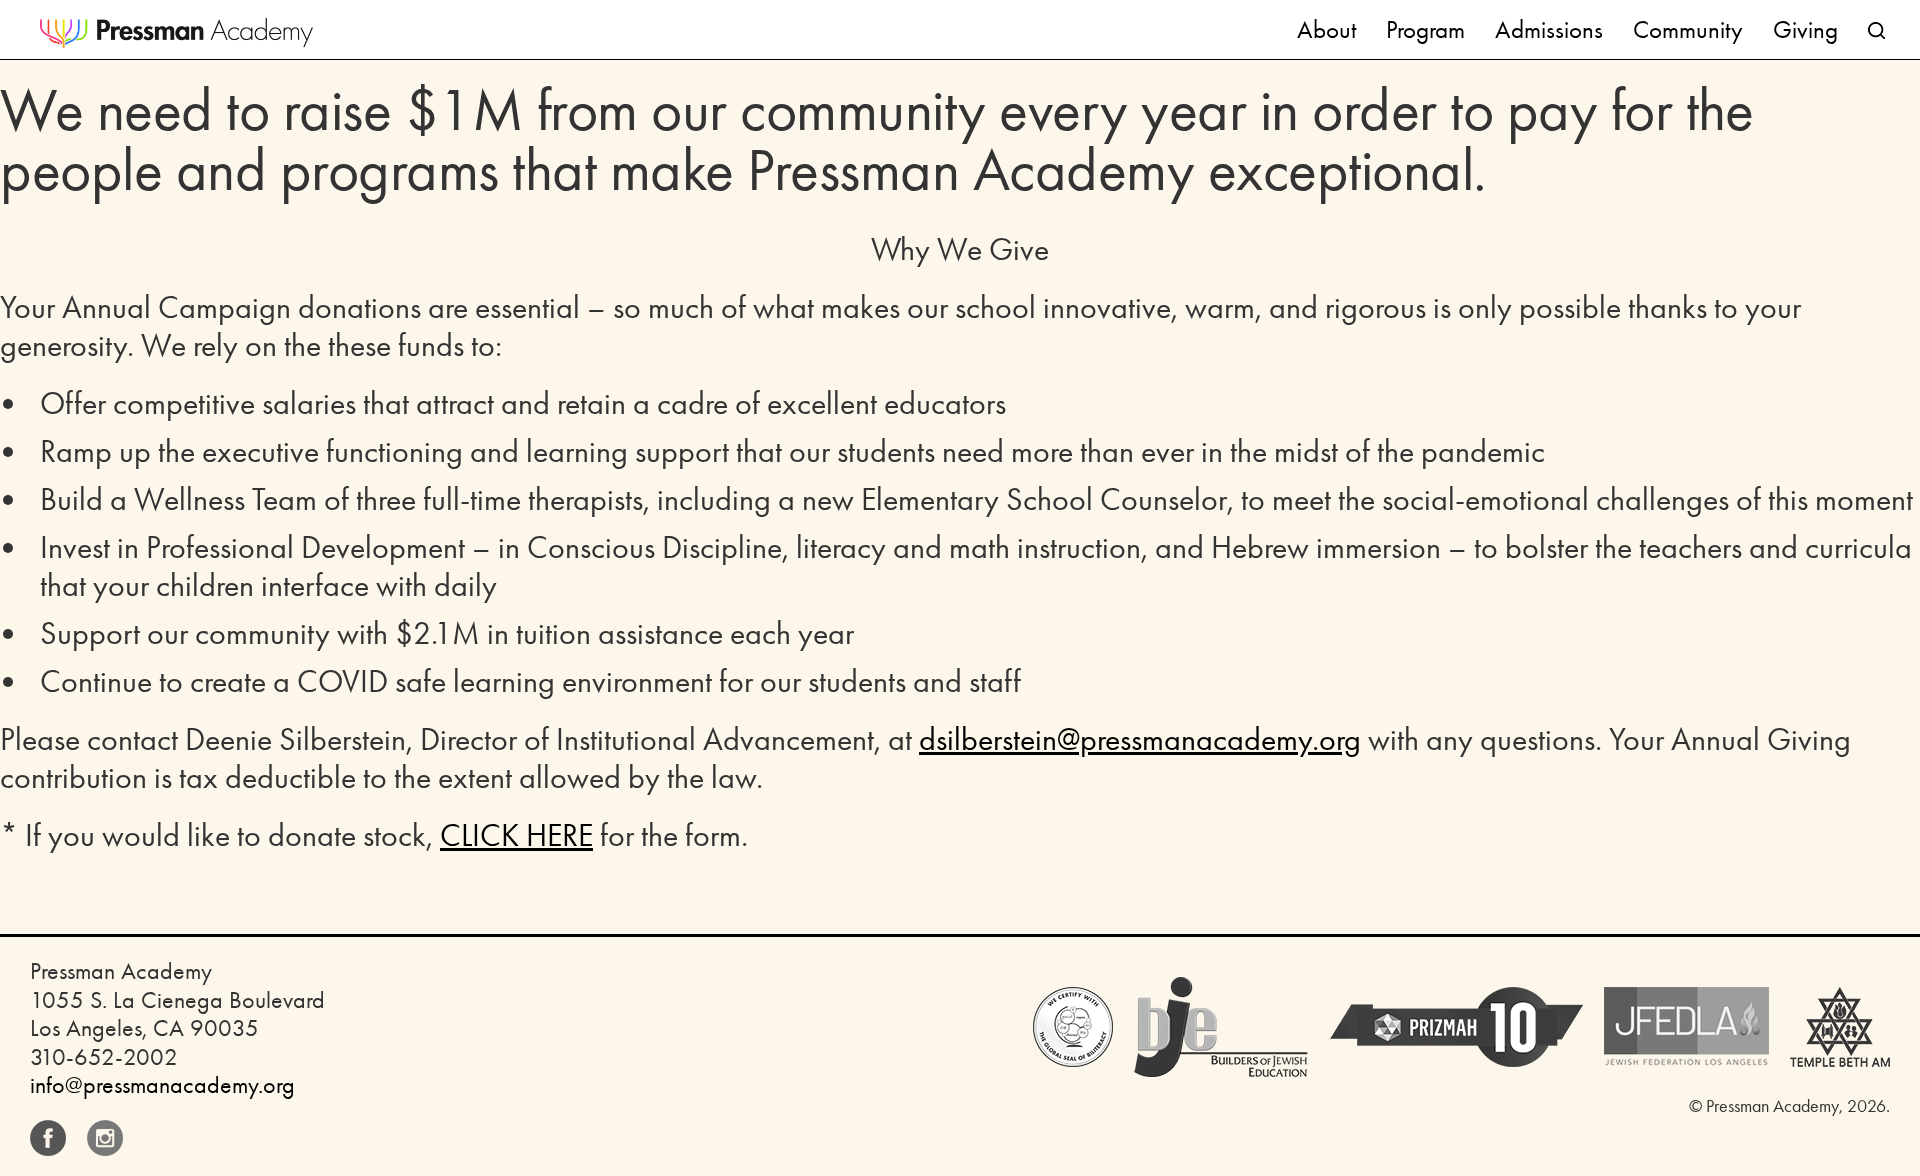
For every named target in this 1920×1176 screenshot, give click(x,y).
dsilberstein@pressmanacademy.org (1140, 739)
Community (1688, 29)
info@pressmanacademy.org (162, 1085)
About (1326, 29)
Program (1425, 29)
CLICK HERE (516, 835)
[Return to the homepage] (176, 33)
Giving (1805, 29)
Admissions (1549, 29)
